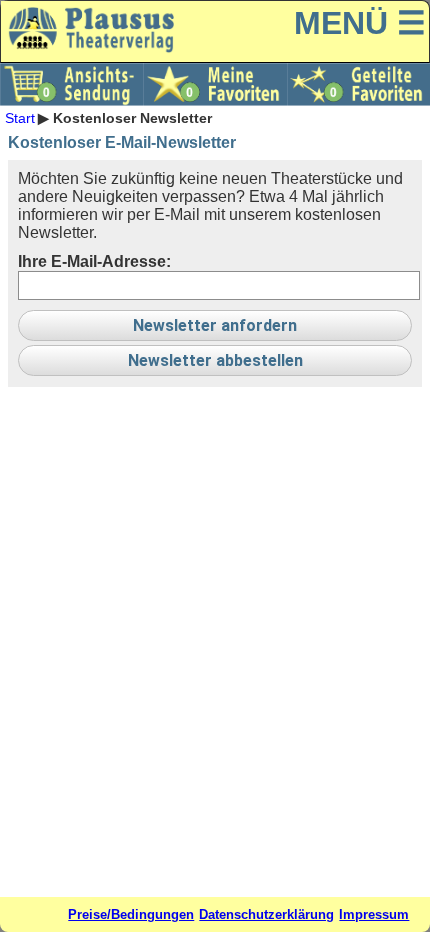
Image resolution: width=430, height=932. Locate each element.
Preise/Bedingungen (131, 914)
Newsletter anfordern (215, 325)
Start (20, 118)
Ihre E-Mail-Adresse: (94, 261)
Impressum (374, 914)
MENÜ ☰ (360, 23)
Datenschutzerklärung (266, 914)
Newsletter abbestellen (215, 360)
